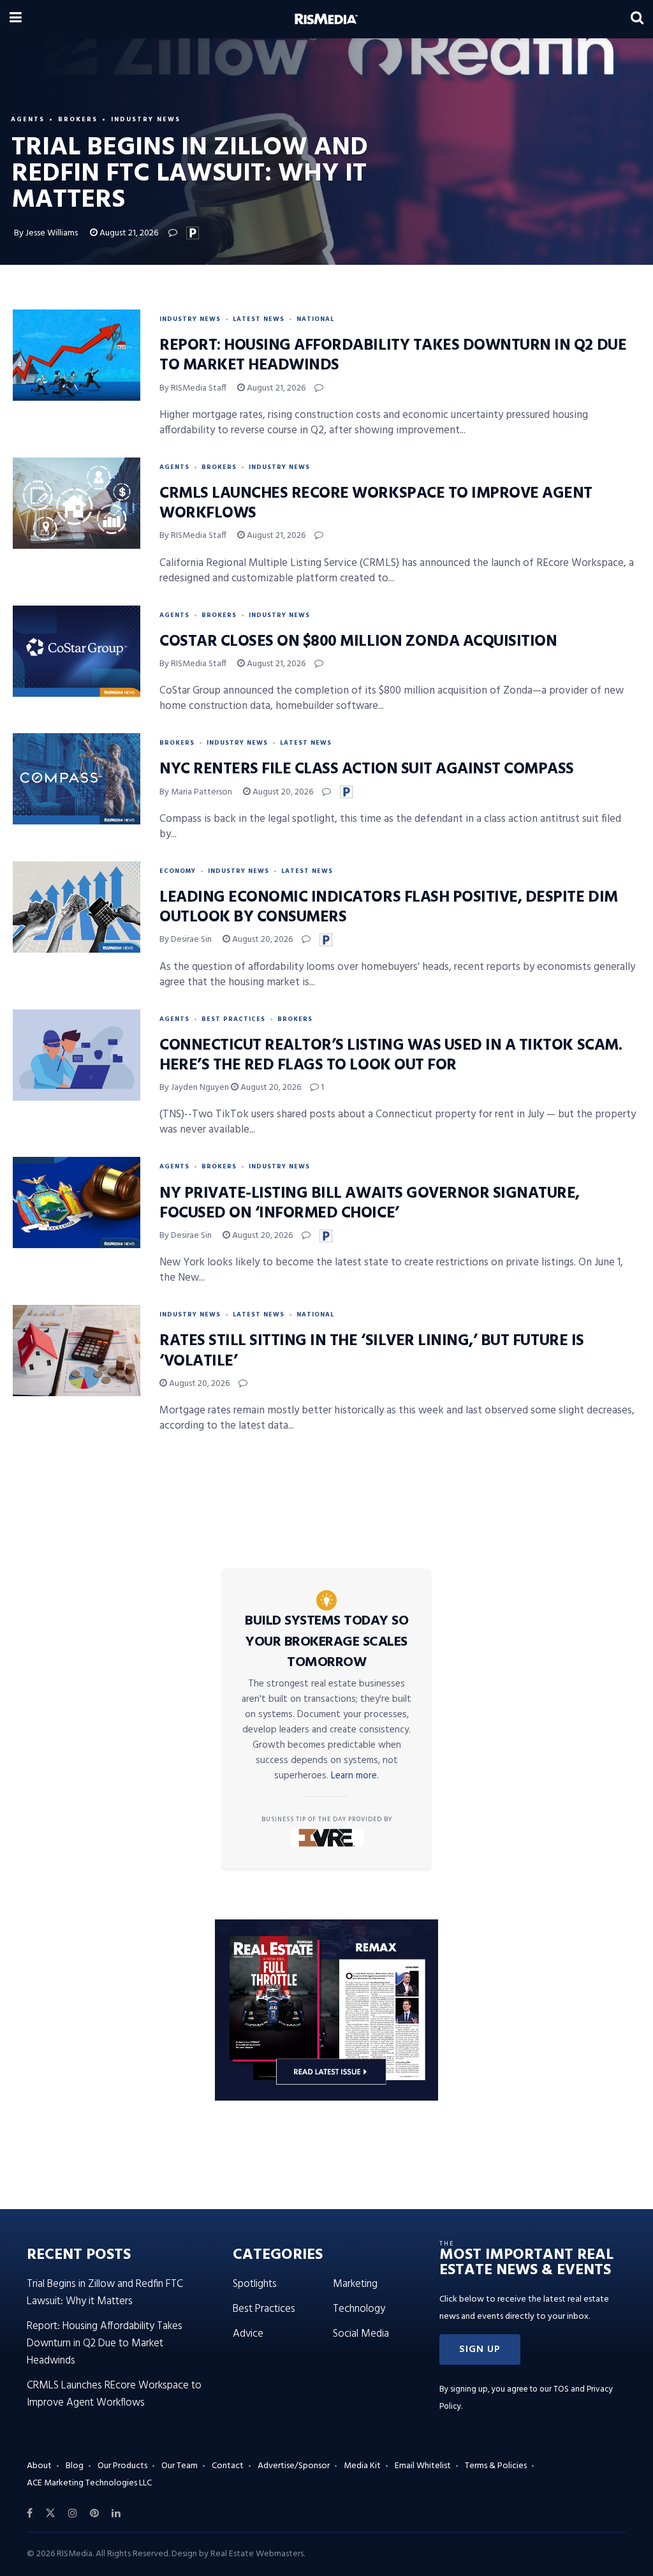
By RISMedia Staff (193, 388)
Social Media (361, 2334)
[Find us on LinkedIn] (116, 2513)
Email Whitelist (423, 2466)
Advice (248, 2334)
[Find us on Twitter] (50, 2513)
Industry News (146, 119)
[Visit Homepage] (326, 19)
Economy (178, 871)
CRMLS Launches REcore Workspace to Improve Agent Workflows (376, 504)
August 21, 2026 (128, 233)
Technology (359, 2309)
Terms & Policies (496, 2466)
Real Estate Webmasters (257, 2554)
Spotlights (255, 2284)
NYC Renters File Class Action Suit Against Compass (367, 770)
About (39, 2466)
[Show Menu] (16, 19)
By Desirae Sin (186, 940)
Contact (228, 2466)
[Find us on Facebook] (30, 2513)
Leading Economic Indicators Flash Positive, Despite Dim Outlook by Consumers (389, 908)
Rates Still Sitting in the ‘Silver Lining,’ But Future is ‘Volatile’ (372, 1351)
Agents (28, 119)
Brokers (78, 119)
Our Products (122, 2466)
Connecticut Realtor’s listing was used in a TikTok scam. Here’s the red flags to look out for (391, 1056)
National (315, 319)
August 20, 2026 (282, 792)
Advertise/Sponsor (294, 2466)
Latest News (259, 319)
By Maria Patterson (196, 792)
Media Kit (362, 2466)
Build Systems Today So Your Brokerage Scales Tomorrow (326, 1642)
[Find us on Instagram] (73, 2513)
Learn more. (355, 1776)
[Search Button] (637, 19)
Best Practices (233, 1019)
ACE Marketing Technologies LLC (89, 2483)
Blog (75, 2466)
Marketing (355, 2284)
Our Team (180, 2466)
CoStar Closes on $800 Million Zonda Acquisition (358, 642)
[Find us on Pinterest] (94, 2513)
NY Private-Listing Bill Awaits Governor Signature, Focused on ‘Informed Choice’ (370, 1204)
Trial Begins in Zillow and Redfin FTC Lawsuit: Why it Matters (105, 2293)
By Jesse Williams (46, 233)
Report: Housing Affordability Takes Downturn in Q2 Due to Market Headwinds (393, 356)
